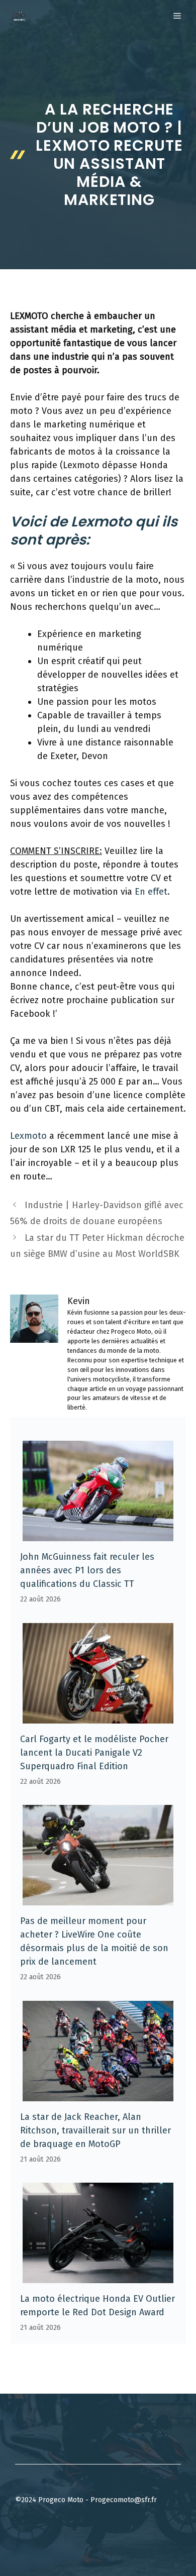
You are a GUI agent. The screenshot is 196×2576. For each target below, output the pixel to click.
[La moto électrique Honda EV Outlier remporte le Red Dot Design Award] (98, 2276)
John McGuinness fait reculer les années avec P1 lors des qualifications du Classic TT (87, 1570)
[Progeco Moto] (19, 16)
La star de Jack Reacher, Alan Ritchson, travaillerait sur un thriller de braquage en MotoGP (95, 2130)
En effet (151, 892)
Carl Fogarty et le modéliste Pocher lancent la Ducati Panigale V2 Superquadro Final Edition (94, 1753)
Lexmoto (28, 1136)
